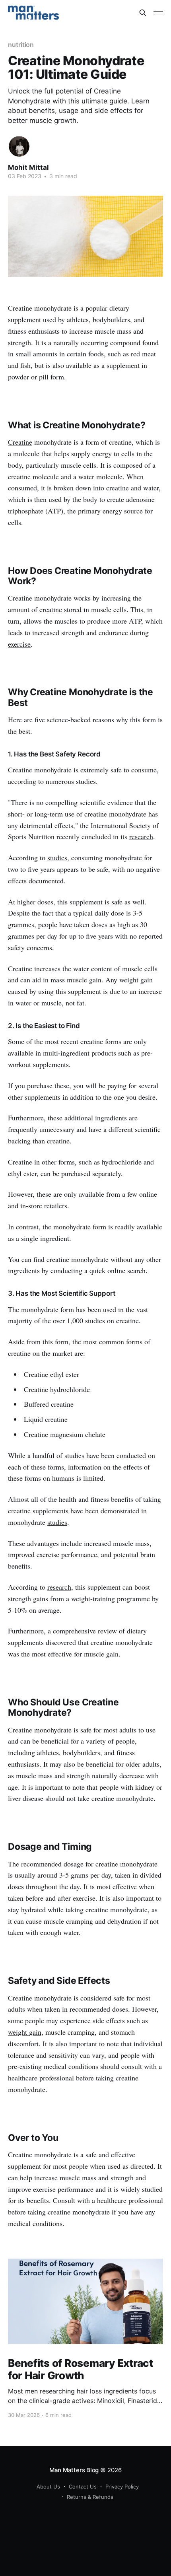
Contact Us (83, 2487)
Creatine (20, 442)
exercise (19, 644)
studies (57, 857)
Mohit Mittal (28, 167)
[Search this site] (143, 13)
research (141, 836)
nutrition (21, 45)
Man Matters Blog (74, 2470)
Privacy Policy (122, 2487)
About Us (48, 2487)
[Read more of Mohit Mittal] (19, 146)
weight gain (25, 2032)
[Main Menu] (158, 13)
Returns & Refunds (90, 2497)
